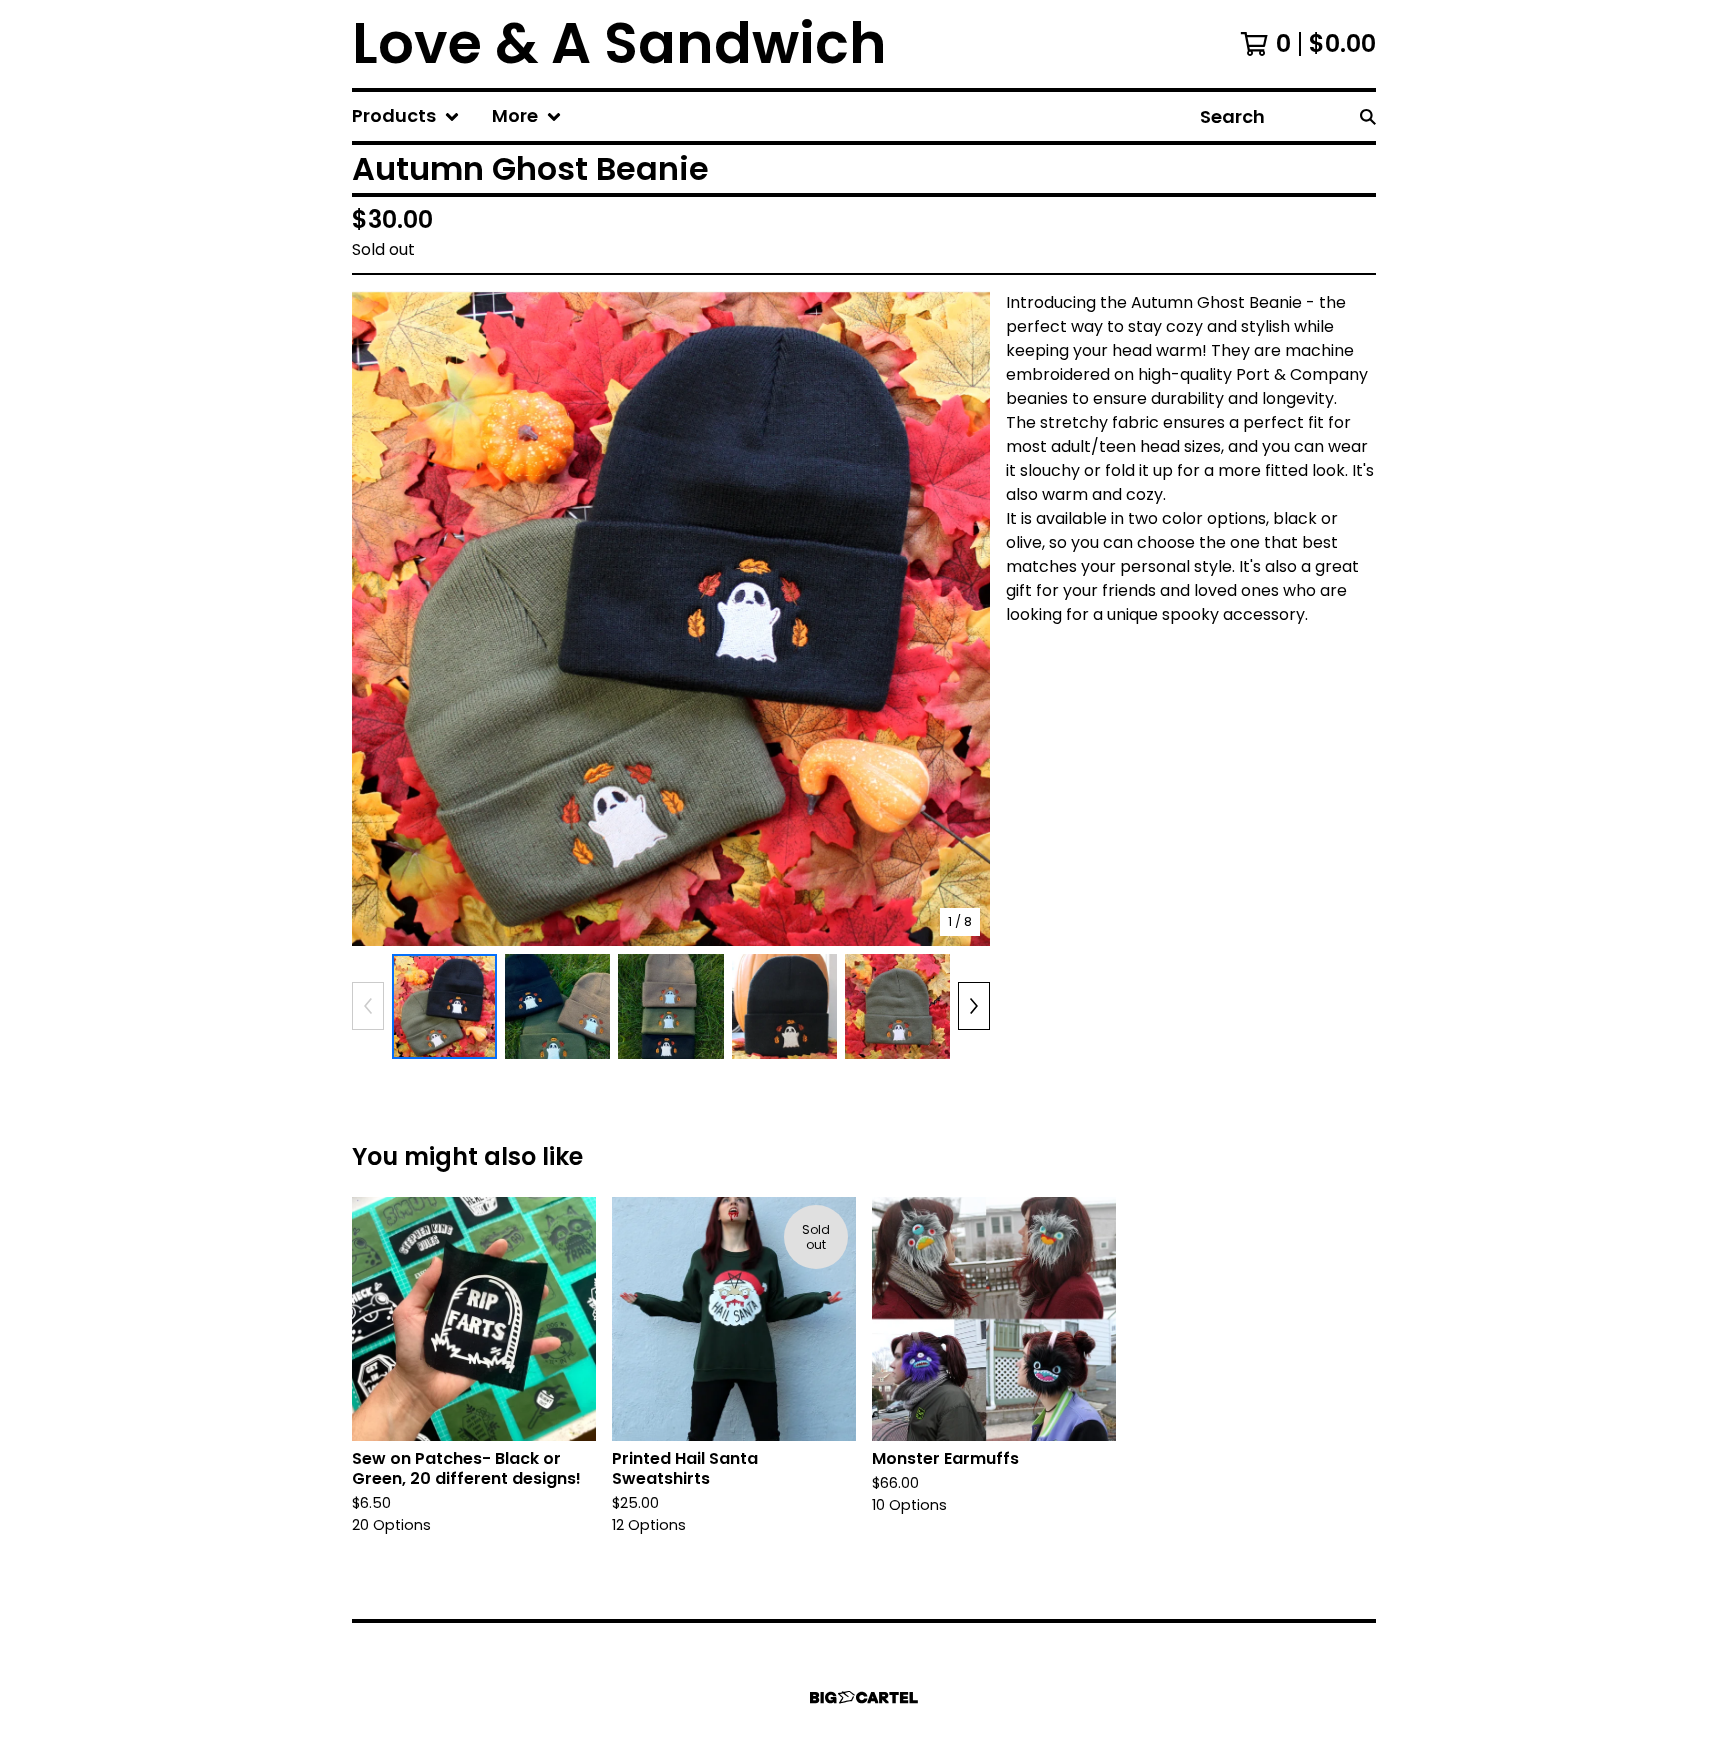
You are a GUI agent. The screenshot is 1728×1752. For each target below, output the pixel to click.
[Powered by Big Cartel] (864, 1697)
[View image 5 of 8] (897, 1006)
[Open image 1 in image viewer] (671, 618)
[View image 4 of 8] (784, 1006)
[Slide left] (368, 1006)
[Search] (1368, 116)
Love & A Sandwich (619, 44)
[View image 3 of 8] (670, 1006)
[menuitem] (406, 116)
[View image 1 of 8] (444, 1006)
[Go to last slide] (380, 618)
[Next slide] (962, 618)
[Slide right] (974, 1006)
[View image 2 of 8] (557, 1006)
